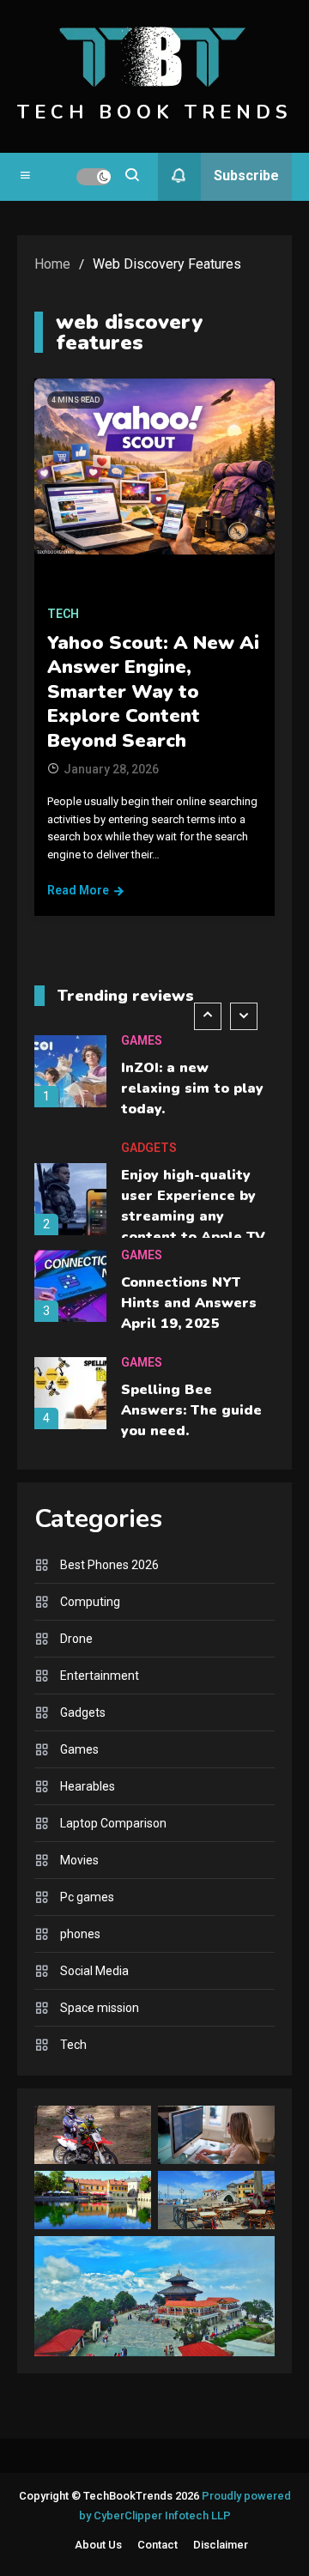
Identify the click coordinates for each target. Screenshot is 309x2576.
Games (142, 1040)
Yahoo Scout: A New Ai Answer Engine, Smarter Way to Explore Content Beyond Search (153, 692)
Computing (90, 1602)
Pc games (87, 1897)
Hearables (88, 1786)
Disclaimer (221, 2545)
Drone (76, 1639)
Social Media (94, 1971)
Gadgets (149, 1148)
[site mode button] (94, 177)
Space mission (100, 2008)
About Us (98, 2545)
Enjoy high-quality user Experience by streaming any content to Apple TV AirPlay (193, 1216)
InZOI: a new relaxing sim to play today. (192, 1088)
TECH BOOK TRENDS (154, 112)
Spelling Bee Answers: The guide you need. (191, 1410)
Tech (63, 614)
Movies (79, 1860)
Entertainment (100, 1676)
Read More (78, 890)
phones (80, 1934)
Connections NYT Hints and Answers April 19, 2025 (189, 1303)
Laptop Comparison (113, 1823)
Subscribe (246, 176)
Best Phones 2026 (109, 1565)
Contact (158, 2545)
